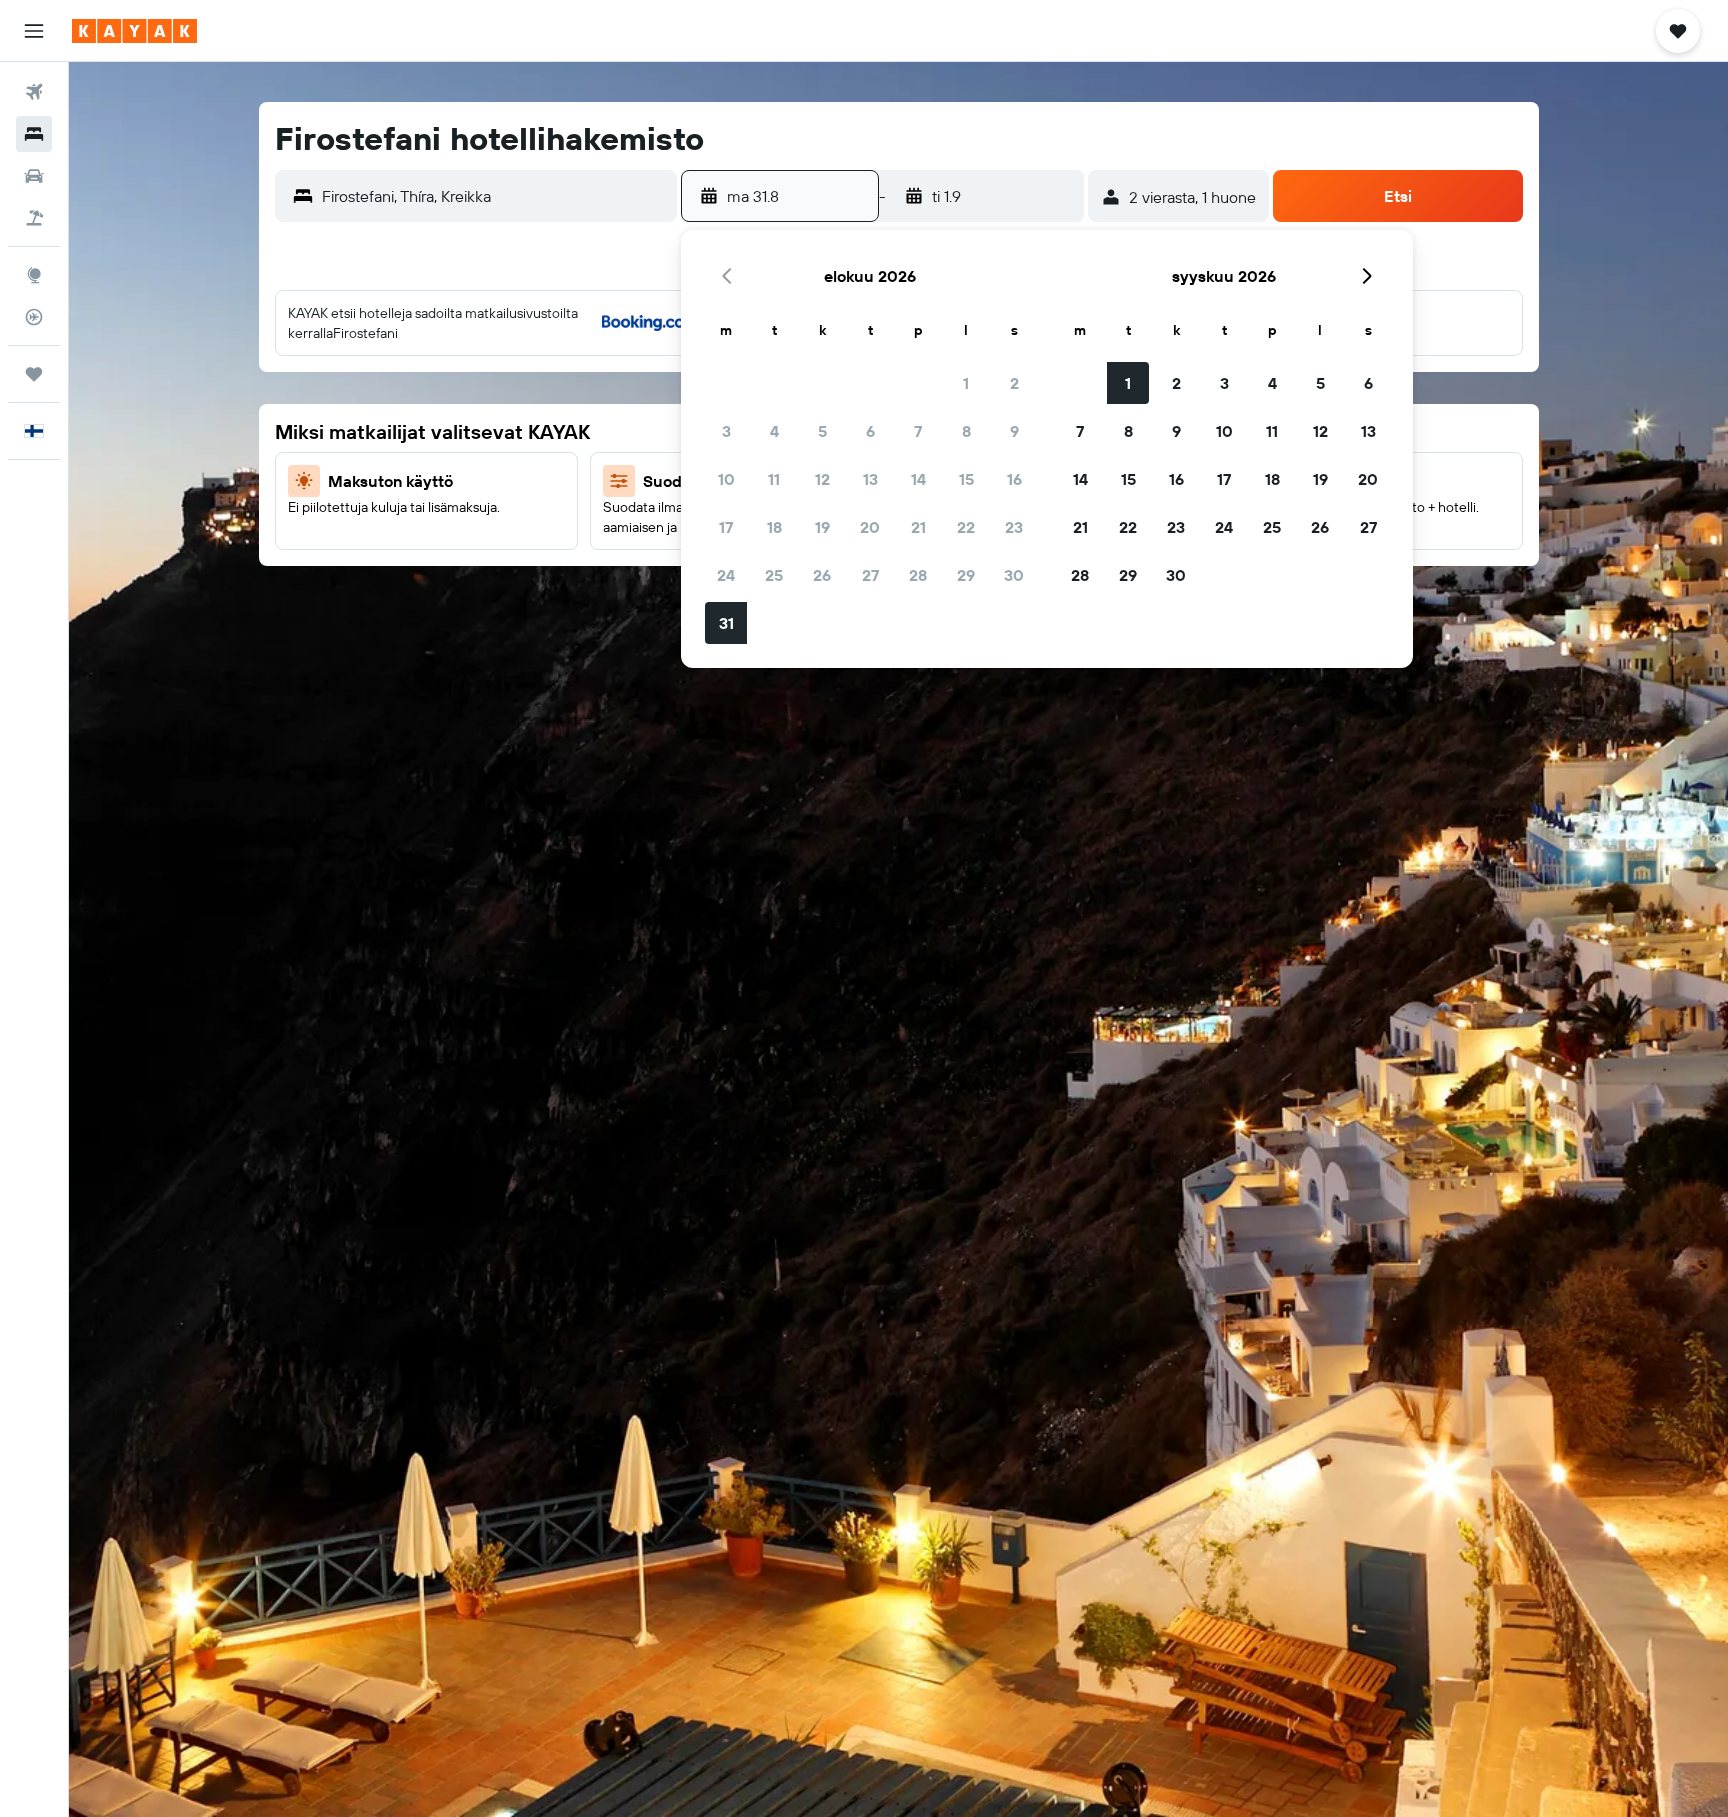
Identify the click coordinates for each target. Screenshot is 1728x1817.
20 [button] (870, 527)
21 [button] (918, 527)
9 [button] (1014, 431)
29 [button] (966, 575)
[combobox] (495, 196)
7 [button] (918, 431)
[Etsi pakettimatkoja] (34, 218)
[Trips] (34, 374)
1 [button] (966, 383)
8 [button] (966, 431)
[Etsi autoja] (34, 176)
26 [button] (822, 575)
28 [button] (918, 575)
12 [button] (822, 479)
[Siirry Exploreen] (34, 275)
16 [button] (1014, 479)
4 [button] (774, 431)
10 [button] (726, 479)
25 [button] (774, 575)
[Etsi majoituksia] (34, 134)
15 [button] (966, 479)
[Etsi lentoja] (34, 92)
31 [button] (726, 623)
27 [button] (870, 575)
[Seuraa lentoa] (34, 317)
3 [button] (726, 431)
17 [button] (726, 527)
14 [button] (918, 479)
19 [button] (822, 527)
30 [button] (1014, 575)
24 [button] (726, 575)
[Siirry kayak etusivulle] (134, 31)
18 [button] (774, 527)
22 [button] (966, 527)
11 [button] (774, 479)
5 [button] (822, 431)
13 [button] (870, 479)
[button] (34, 31)
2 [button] (1014, 383)
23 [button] (1014, 527)
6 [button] (870, 431)
